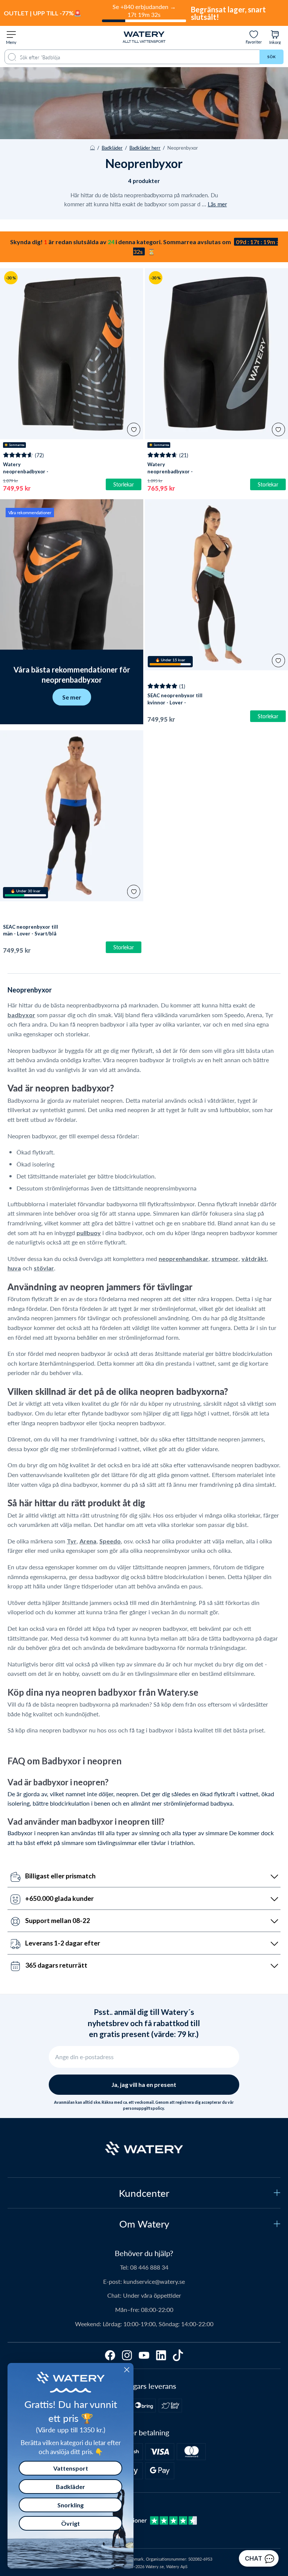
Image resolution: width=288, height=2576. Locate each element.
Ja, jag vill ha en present (144, 2084)
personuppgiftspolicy (143, 2108)
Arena (88, 1541)
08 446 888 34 (149, 2267)
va (18, 1268)
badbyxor (21, 1015)
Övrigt (70, 2523)
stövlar (44, 1268)
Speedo (110, 1541)
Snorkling (70, 2505)
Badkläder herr (145, 148)
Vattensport (71, 2468)
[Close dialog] (127, 2370)
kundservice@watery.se (154, 2281)
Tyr (72, 1541)
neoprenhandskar (184, 1259)
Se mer (72, 697)
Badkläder (112, 148)
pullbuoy (89, 1233)
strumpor (225, 1259)
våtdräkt (254, 1259)
